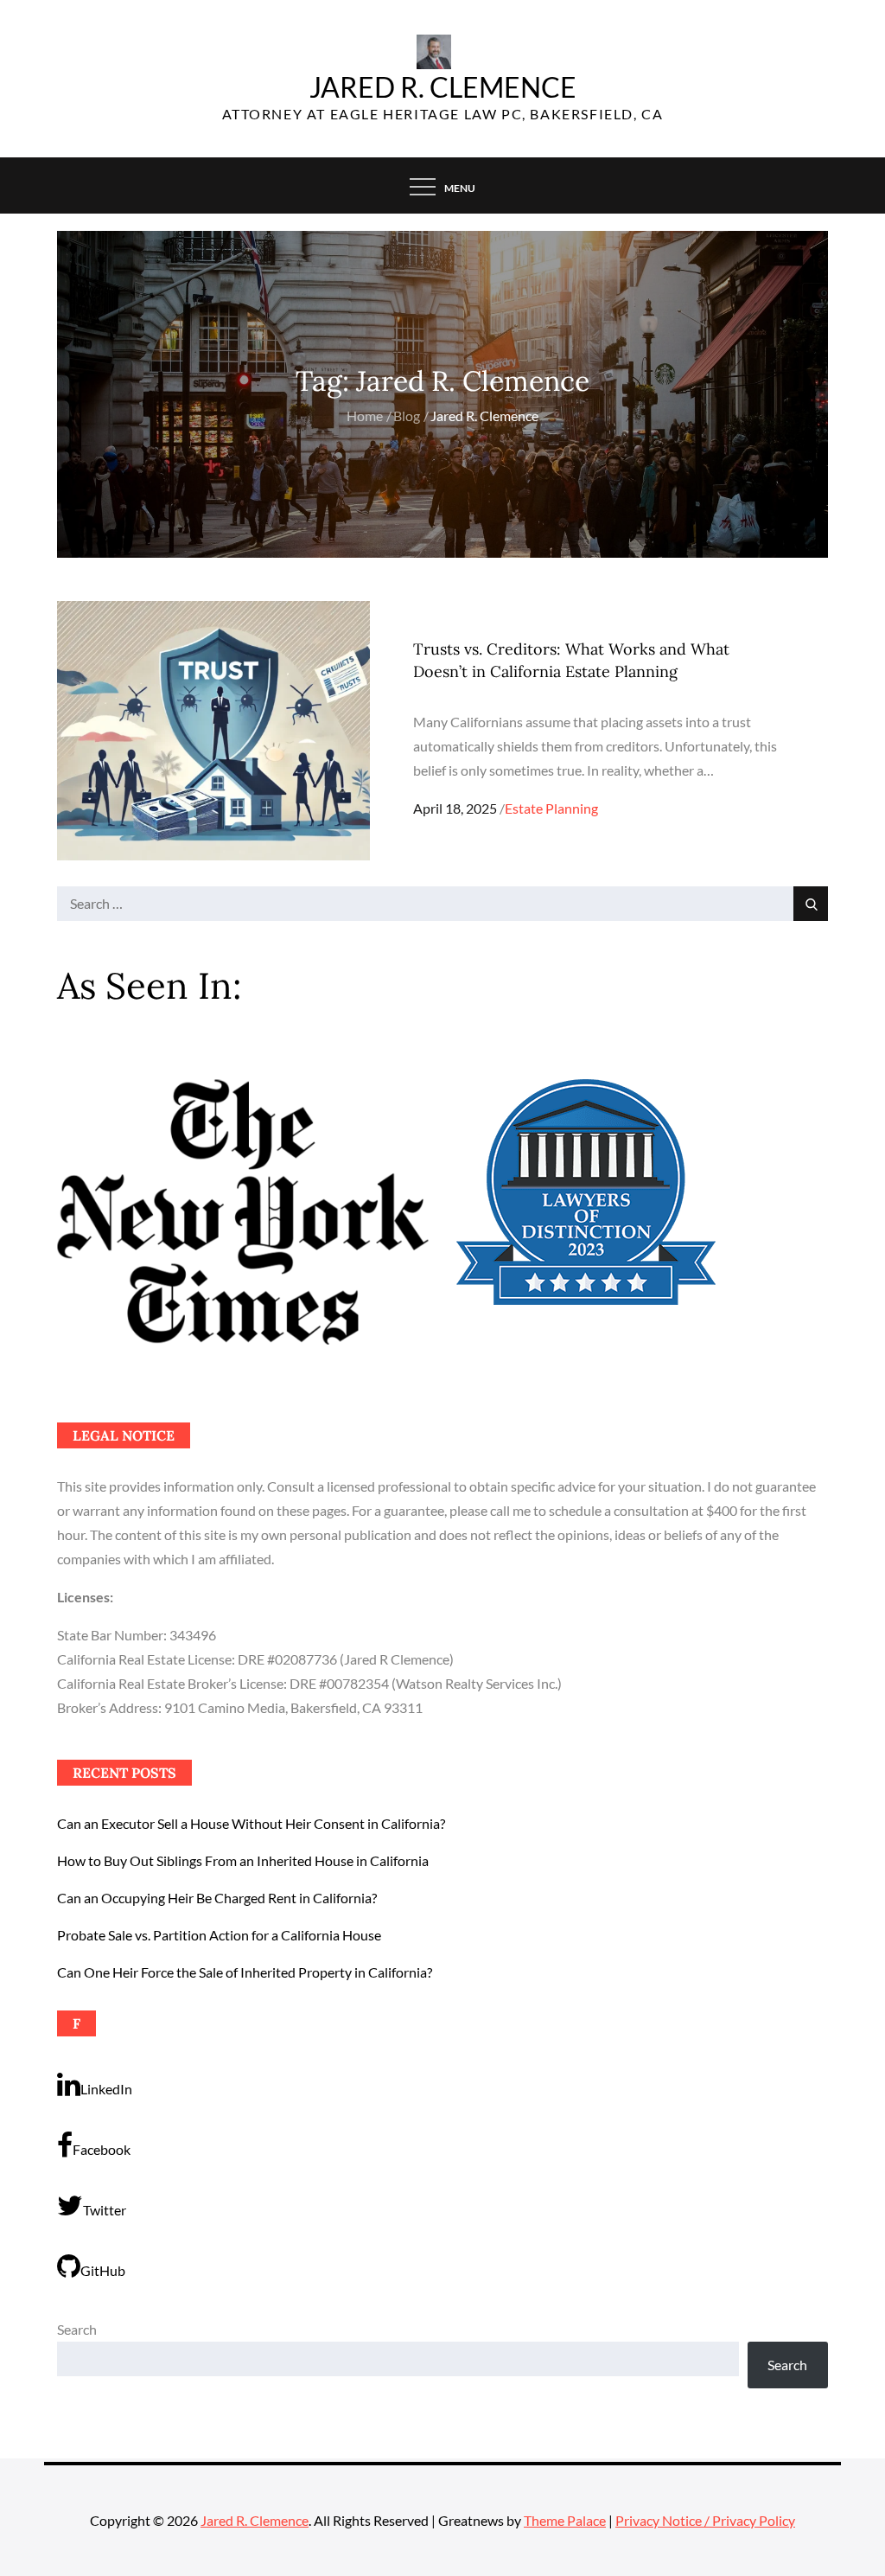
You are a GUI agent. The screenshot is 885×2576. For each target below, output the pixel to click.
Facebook (102, 2149)
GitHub (103, 2270)
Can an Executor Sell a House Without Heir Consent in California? (251, 1823)
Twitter (105, 2210)
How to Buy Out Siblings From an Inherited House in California (243, 1860)
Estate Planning (551, 808)
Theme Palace (565, 2520)
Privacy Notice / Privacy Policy (705, 2520)
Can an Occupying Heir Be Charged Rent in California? (217, 1898)
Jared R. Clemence (443, 87)
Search (77, 2329)
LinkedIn (106, 2089)
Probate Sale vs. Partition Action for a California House (219, 1935)
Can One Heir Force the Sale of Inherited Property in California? (245, 1972)
